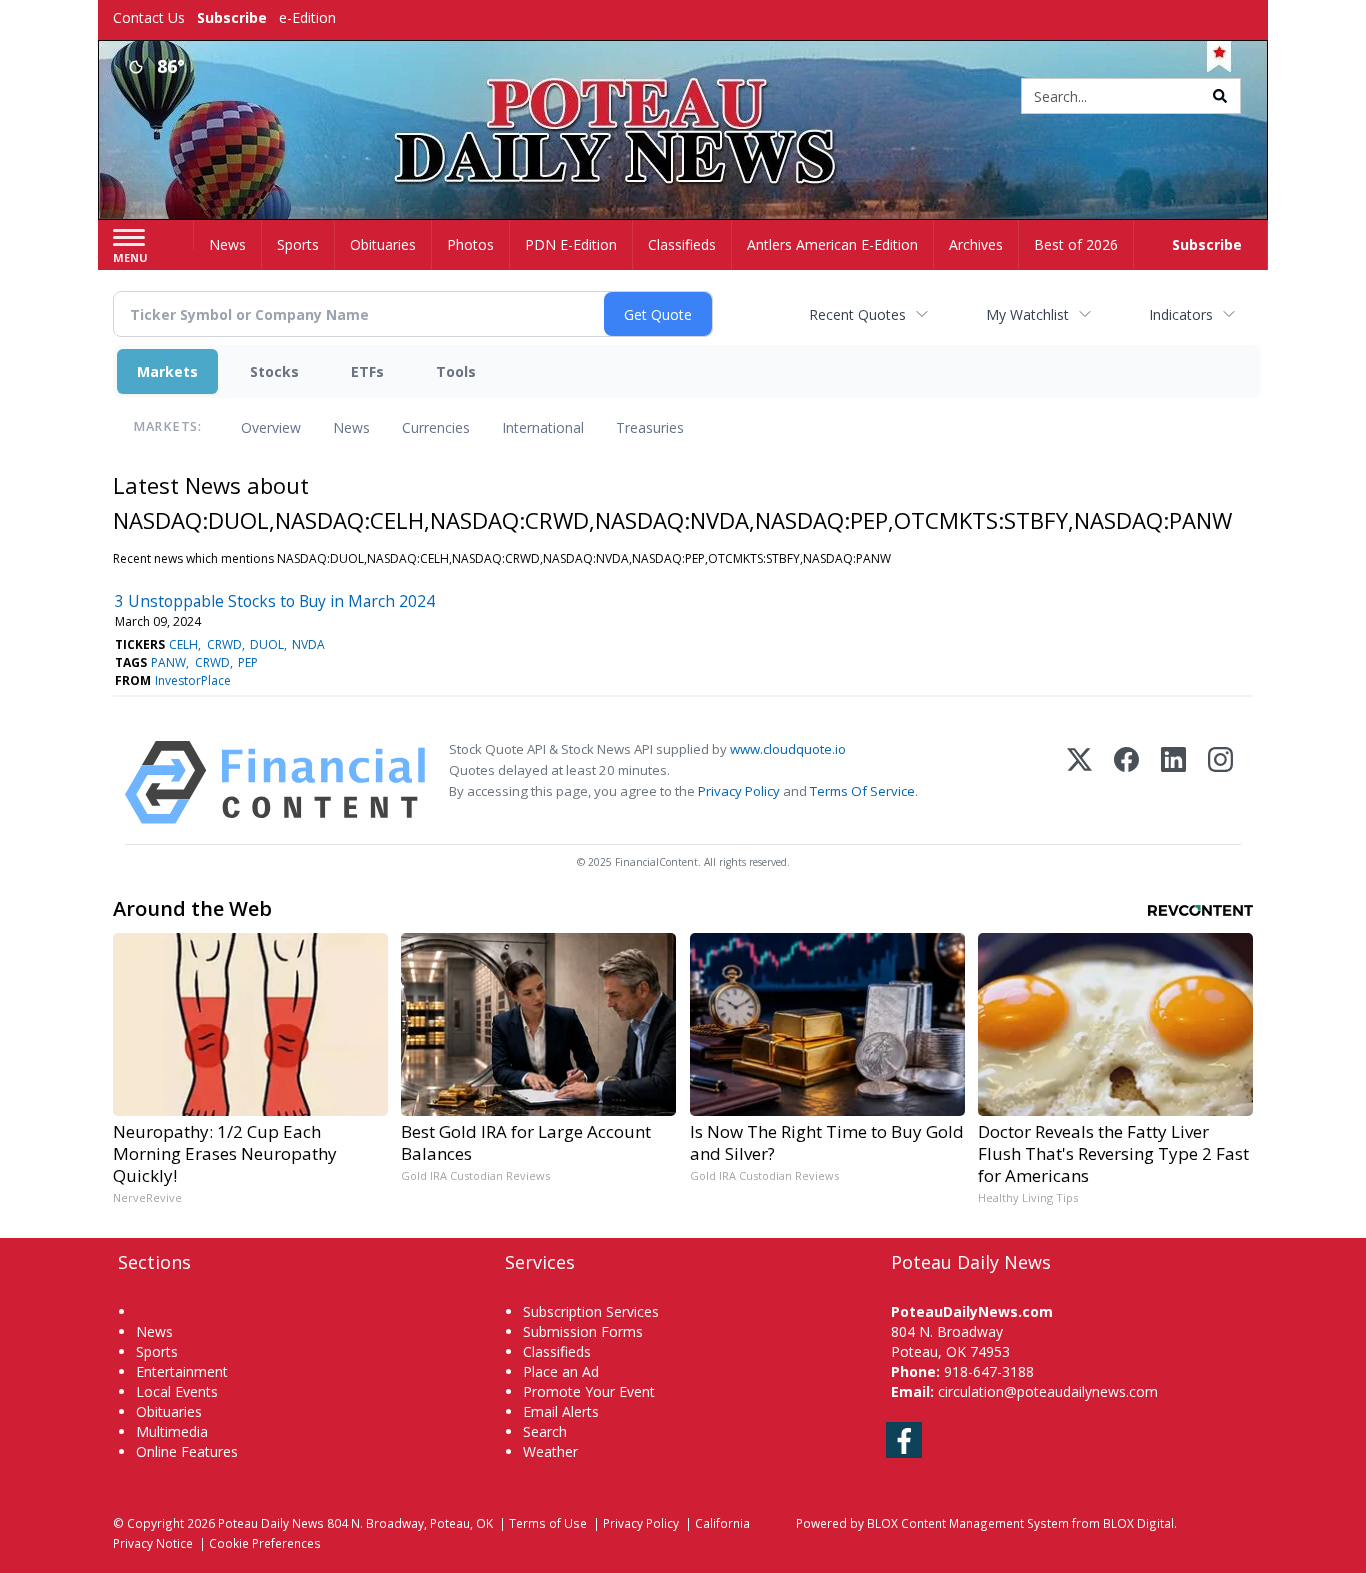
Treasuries (650, 427)
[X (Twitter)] (1079, 782)
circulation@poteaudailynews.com (1048, 1391)
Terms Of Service (862, 791)
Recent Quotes (857, 314)
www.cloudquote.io (788, 749)
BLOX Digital (1138, 1523)
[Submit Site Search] (1220, 96)
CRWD (224, 644)
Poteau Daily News (271, 1523)
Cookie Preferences (265, 1543)
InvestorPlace (193, 680)
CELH (183, 644)
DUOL (267, 644)
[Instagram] (1220, 782)
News (351, 427)
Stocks (274, 371)
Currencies (436, 427)
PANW (168, 662)
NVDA (308, 644)
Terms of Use (548, 1523)
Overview (271, 427)
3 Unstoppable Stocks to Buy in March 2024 (275, 601)
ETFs (367, 371)
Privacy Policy (739, 791)
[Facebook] (1126, 782)
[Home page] (683, 97)
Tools (456, 371)
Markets (167, 371)
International (543, 427)
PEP (248, 662)
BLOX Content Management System (968, 1523)
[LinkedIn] (1173, 782)
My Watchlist (1027, 314)
